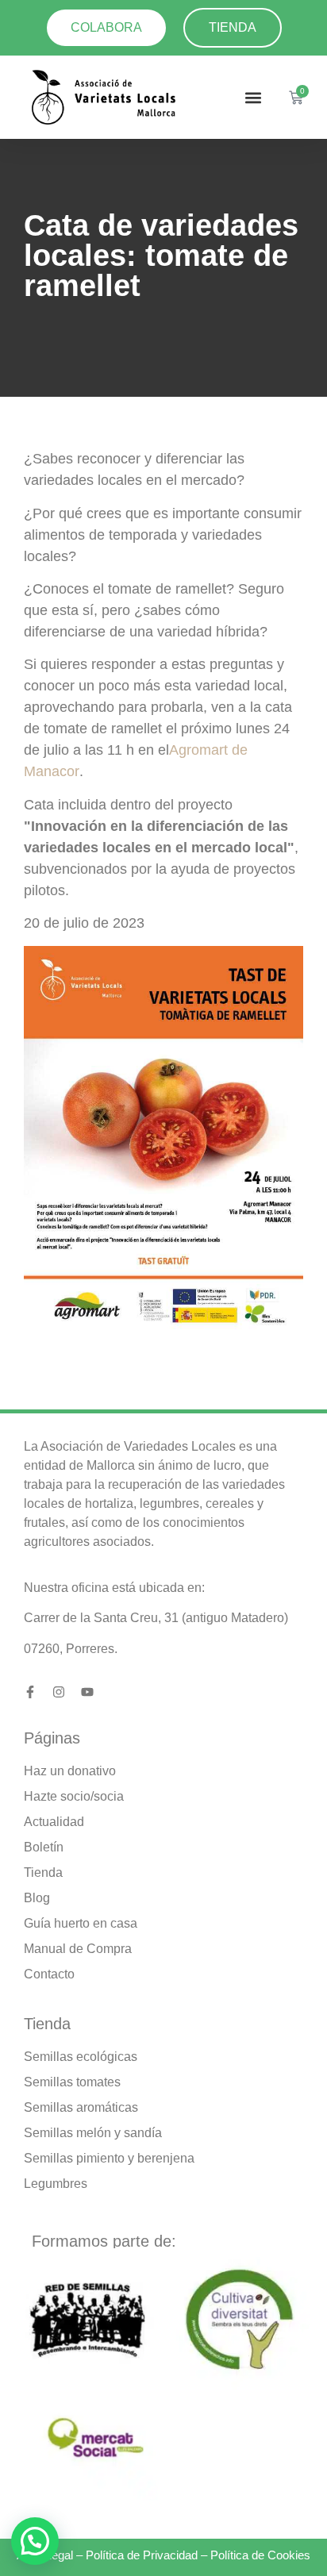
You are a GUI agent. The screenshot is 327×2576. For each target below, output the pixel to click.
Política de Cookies (260, 2555)
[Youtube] (87, 1692)
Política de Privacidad (142, 2555)
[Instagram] (59, 1692)
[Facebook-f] (30, 1692)
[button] (254, 97)
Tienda (47, 2024)
